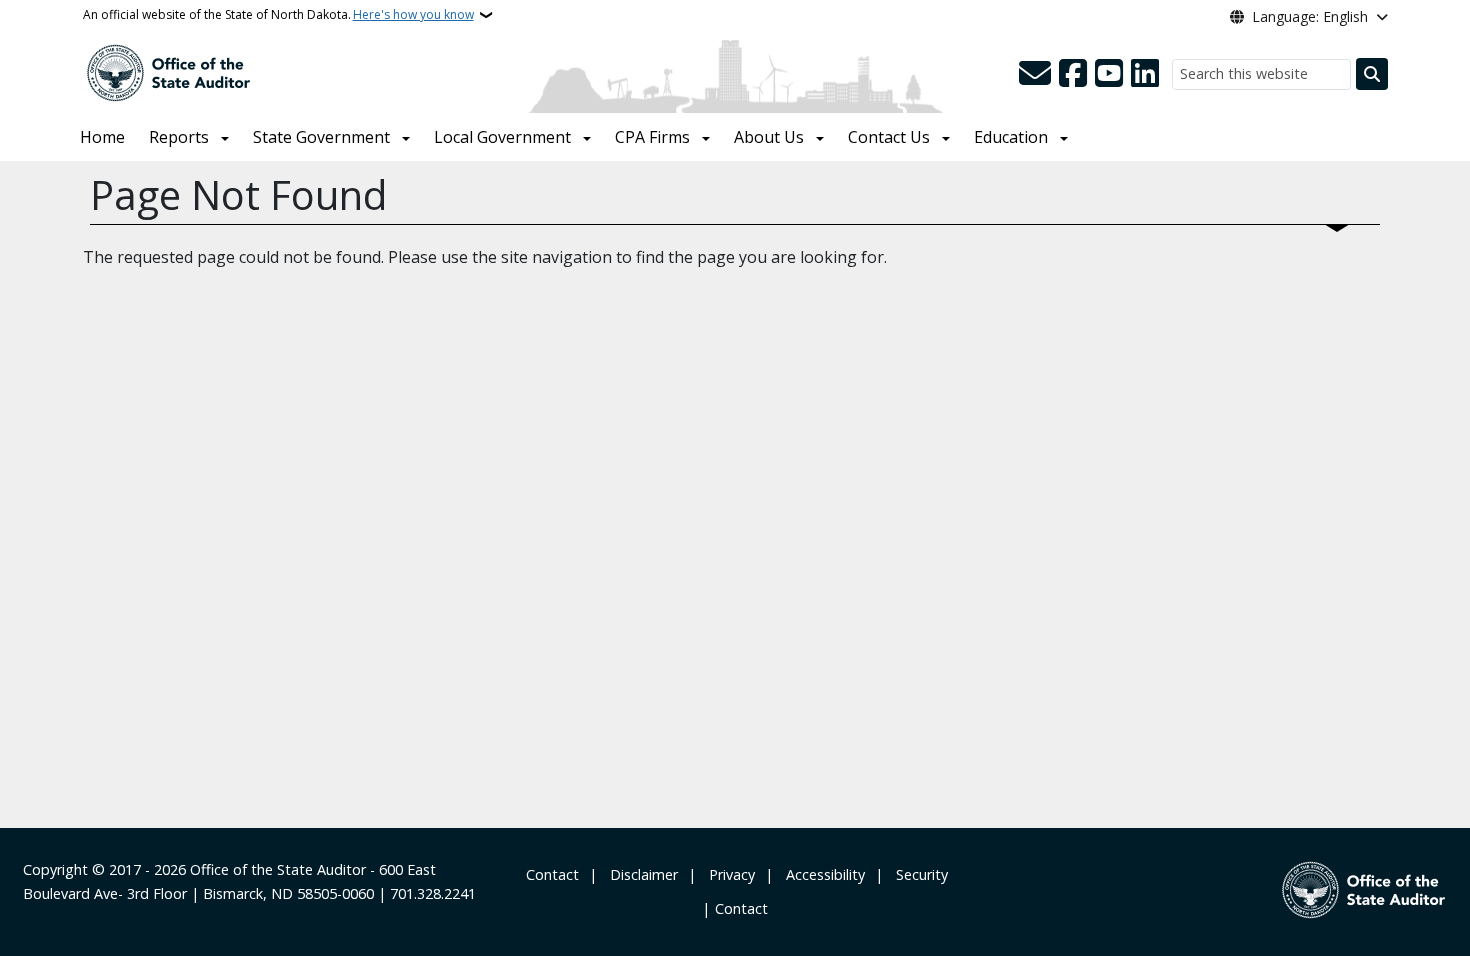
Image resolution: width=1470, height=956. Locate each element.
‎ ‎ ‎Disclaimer (640, 874)
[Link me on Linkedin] (1145, 74)
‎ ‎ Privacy (728, 874)
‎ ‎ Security (918, 874)
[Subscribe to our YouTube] (1109, 74)
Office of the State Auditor (278, 869)
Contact (741, 908)
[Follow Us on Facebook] (1073, 74)
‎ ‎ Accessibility (821, 874)
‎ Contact (550, 874)
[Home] (168, 71)
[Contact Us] (1035, 74)
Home (102, 137)
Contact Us (889, 137)
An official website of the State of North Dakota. (278, 14)
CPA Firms (652, 137)
